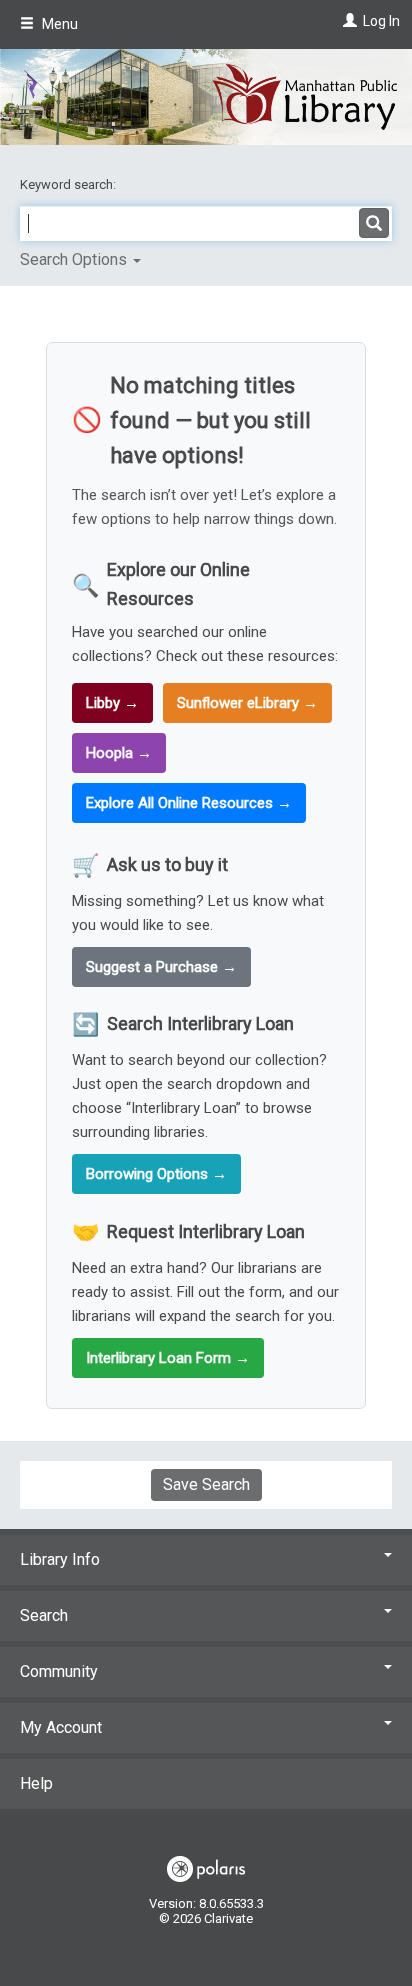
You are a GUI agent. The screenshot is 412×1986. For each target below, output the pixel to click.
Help (36, 1783)
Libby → (112, 703)
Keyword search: (69, 184)
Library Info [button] (60, 1559)
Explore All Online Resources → (189, 803)
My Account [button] (61, 1727)
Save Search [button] (206, 1484)
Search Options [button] (75, 259)
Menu (58, 24)
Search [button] (44, 1615)
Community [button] (59, 1671)
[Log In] (347, 21)
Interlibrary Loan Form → (168, 1358)
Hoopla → (119, 753)
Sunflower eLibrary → (247, 703)
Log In (381, 21)
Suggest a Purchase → (161, 967)
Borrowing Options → (156, 1174)
